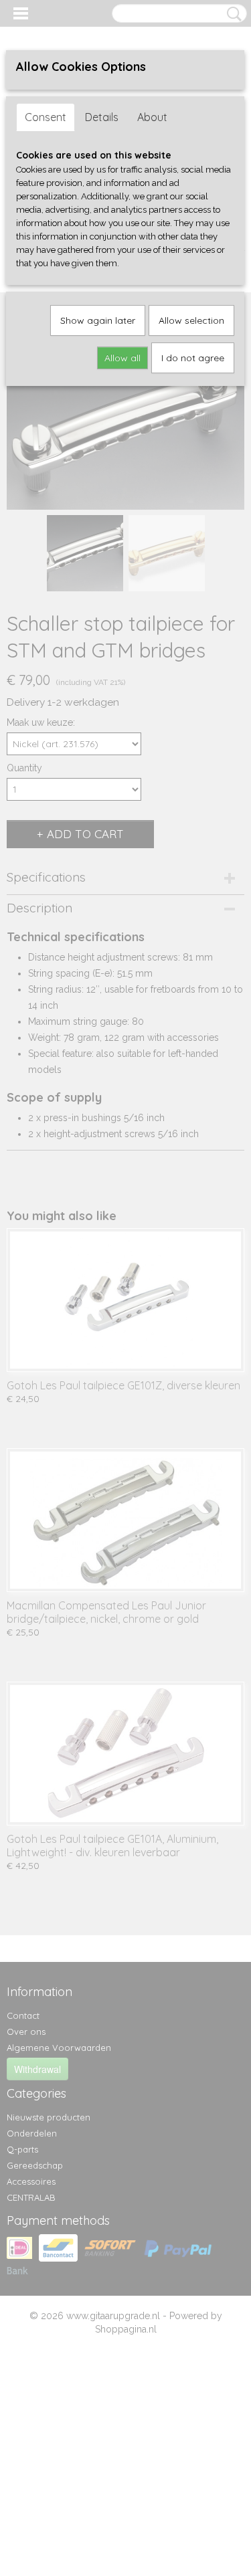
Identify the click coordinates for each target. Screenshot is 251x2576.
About (152, 117)
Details (102, 117)
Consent (46, 117)
